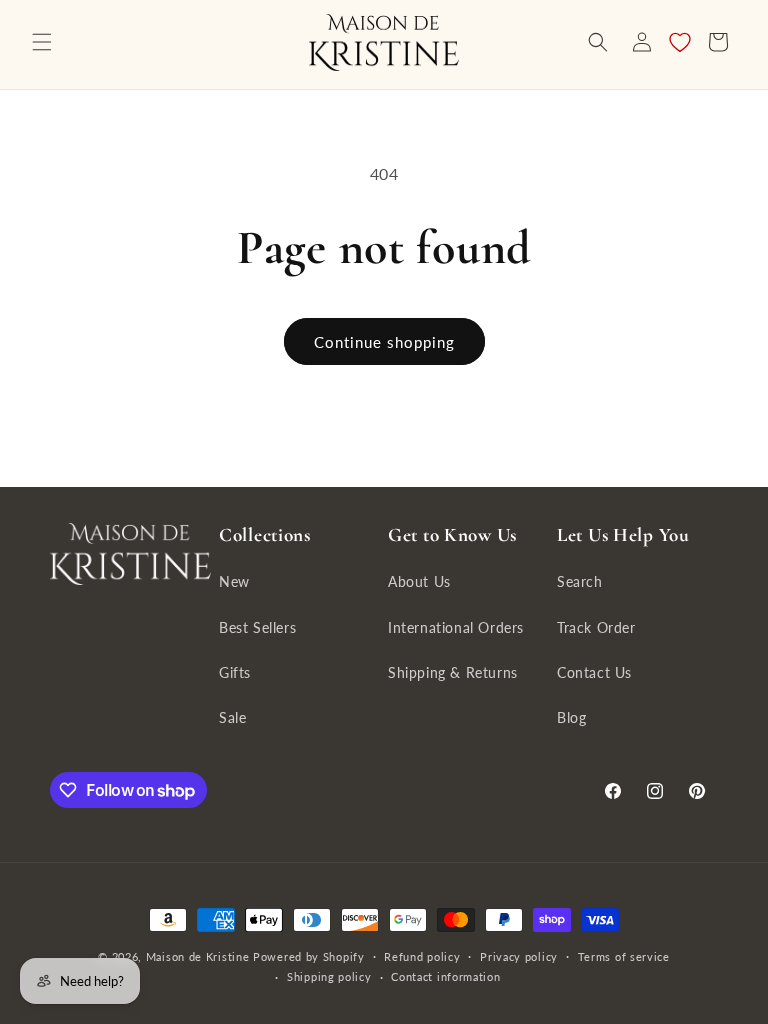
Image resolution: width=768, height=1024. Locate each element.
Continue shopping (384, 342)
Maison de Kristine (199, 956)
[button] (42, 42)
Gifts (235, 672)
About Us (419, 581)
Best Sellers (257, 627)
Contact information (445, 976)
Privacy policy (519, 956)
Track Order (596, 627)
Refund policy (422, 956)
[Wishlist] (680, 42)
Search (580, 581)
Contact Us (594, 672)
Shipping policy (329, 976)
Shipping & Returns (453, 672)
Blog (571, 717)
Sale (232, 717)
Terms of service (624, 956)
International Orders (456, 627)
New (234, 581)
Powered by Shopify (309, 956)
